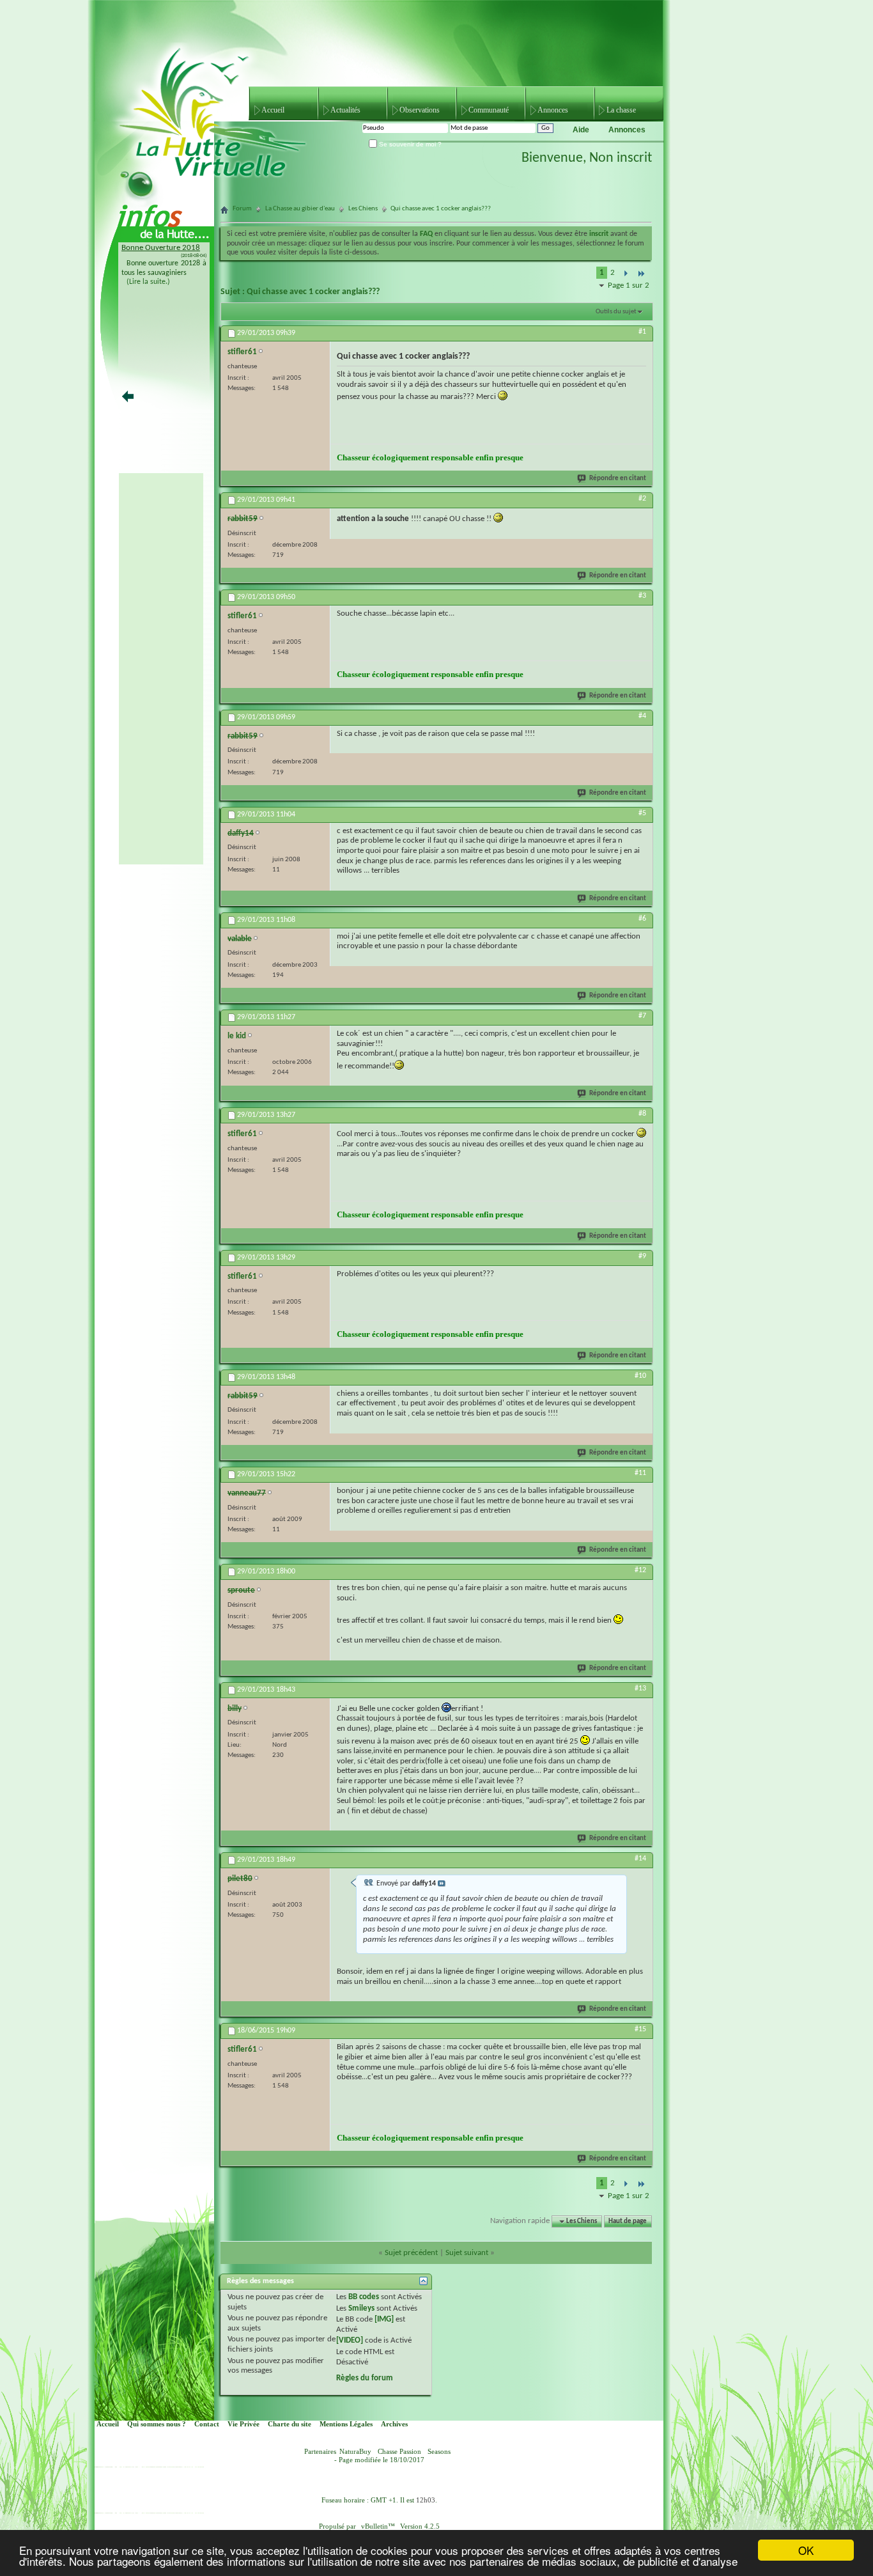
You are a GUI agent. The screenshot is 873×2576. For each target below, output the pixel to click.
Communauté (489, 110)
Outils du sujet (616, 312)
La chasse (621, 110)
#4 (642, 716)
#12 (640, 1570)
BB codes (364, 2297)
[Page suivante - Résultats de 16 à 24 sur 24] (625, 274)
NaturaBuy (355, 2452)
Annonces (553, 110)
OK (806, 2550)
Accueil (273, 110)
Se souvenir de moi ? (409, 144)
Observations (420, 110)
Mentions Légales (346, 2424)
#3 (642, 596)
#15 (640, 2029)
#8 (642, 1114)
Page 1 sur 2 (629, 285)
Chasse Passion (399, 2452)
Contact (207, 2424)
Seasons (439, 2452)
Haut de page (628, 2221)
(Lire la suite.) (148, 282)
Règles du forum (365, 2378)
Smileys (361, 2308)
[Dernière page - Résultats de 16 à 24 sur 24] (641, 274)
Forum (242, 209)
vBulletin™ (378, 2526)
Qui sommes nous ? (157, 2424)
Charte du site (290, 2424)
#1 (642, 332)
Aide (581, 130)
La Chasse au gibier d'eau (300, 209)
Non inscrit (621, 158)
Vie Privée (243, 2424)
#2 (642, 499)
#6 (642, 919)
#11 (640, 1473)
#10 (640, 1376)
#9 (642, 1256)
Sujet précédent (411, 2253)
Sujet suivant (467, 2253)
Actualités (345, 110)
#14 (640, 1859)
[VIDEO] (350, 2340)
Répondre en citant (618, 479)
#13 (640, 1689)
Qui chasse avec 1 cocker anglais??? (313, 292)
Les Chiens (363, 209)
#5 (642, 813)
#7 (642, 1016)
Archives (394, 2424)
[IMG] (384, 2319)
